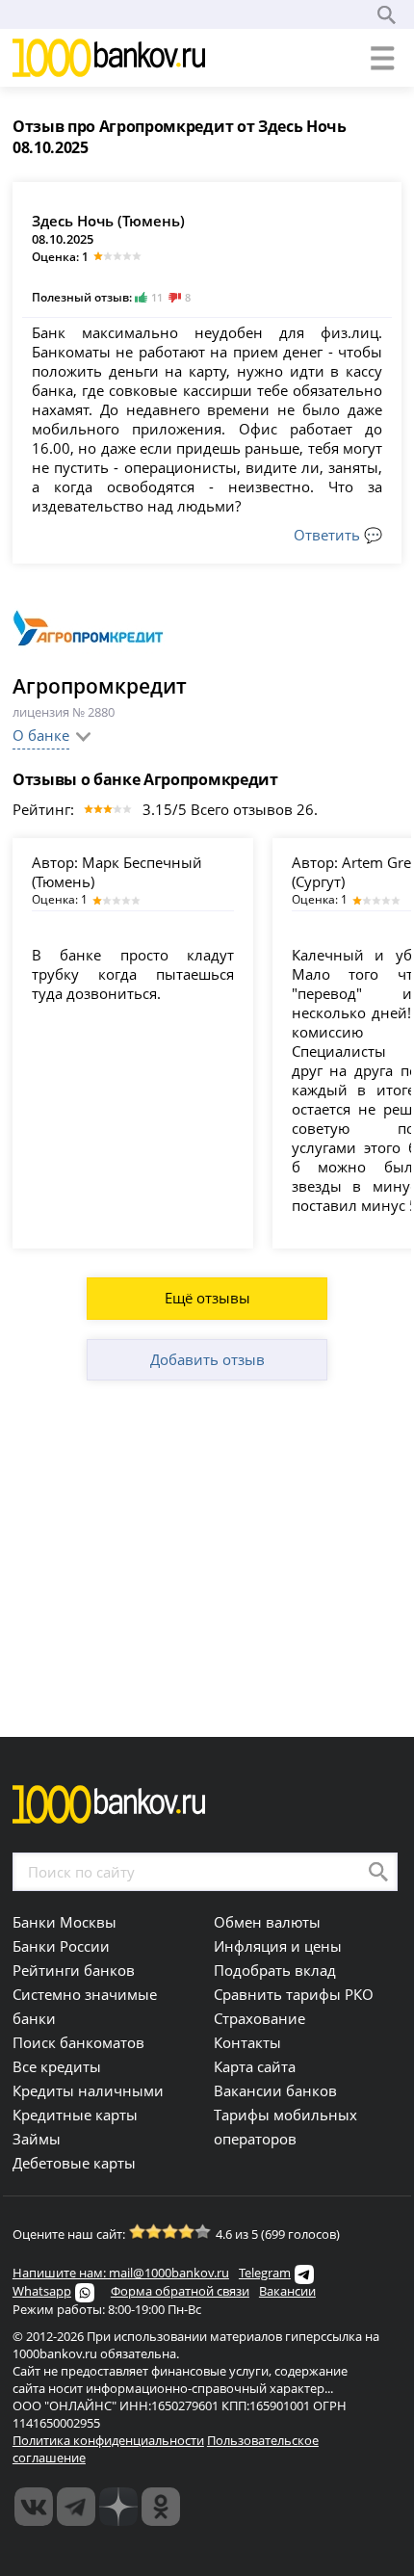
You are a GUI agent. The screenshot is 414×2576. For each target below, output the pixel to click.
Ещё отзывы (207, 1298)
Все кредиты (57, 2066)
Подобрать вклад (275, 1970)
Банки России (61, 1946)
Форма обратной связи (180, 2291)
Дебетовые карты (74, 2163)
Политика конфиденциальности (108, 2440)
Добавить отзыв (207, 1359)
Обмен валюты (267, 1922)
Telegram (265, 2273)
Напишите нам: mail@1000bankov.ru (121, 2273)
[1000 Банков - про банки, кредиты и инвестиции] (118, 2507)
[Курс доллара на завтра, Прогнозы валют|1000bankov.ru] (76, 2507)
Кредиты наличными (88, 2090)
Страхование (259, 2018)
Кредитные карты (75, 2115)
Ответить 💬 (338, 535)
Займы (37, 2139)
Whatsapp (42, 2291)
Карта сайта (255, 2066)
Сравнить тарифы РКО (294, 1994)
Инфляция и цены (278, 1946)
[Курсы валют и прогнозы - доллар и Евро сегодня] (34, 2507)
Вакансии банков (275, 2090)
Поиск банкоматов (78, 2042)
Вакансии (287, 2291)
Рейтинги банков (74, 1970)
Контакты (247, 2042)
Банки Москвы (65, 1922)
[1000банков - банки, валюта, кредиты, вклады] (161, 2507)
